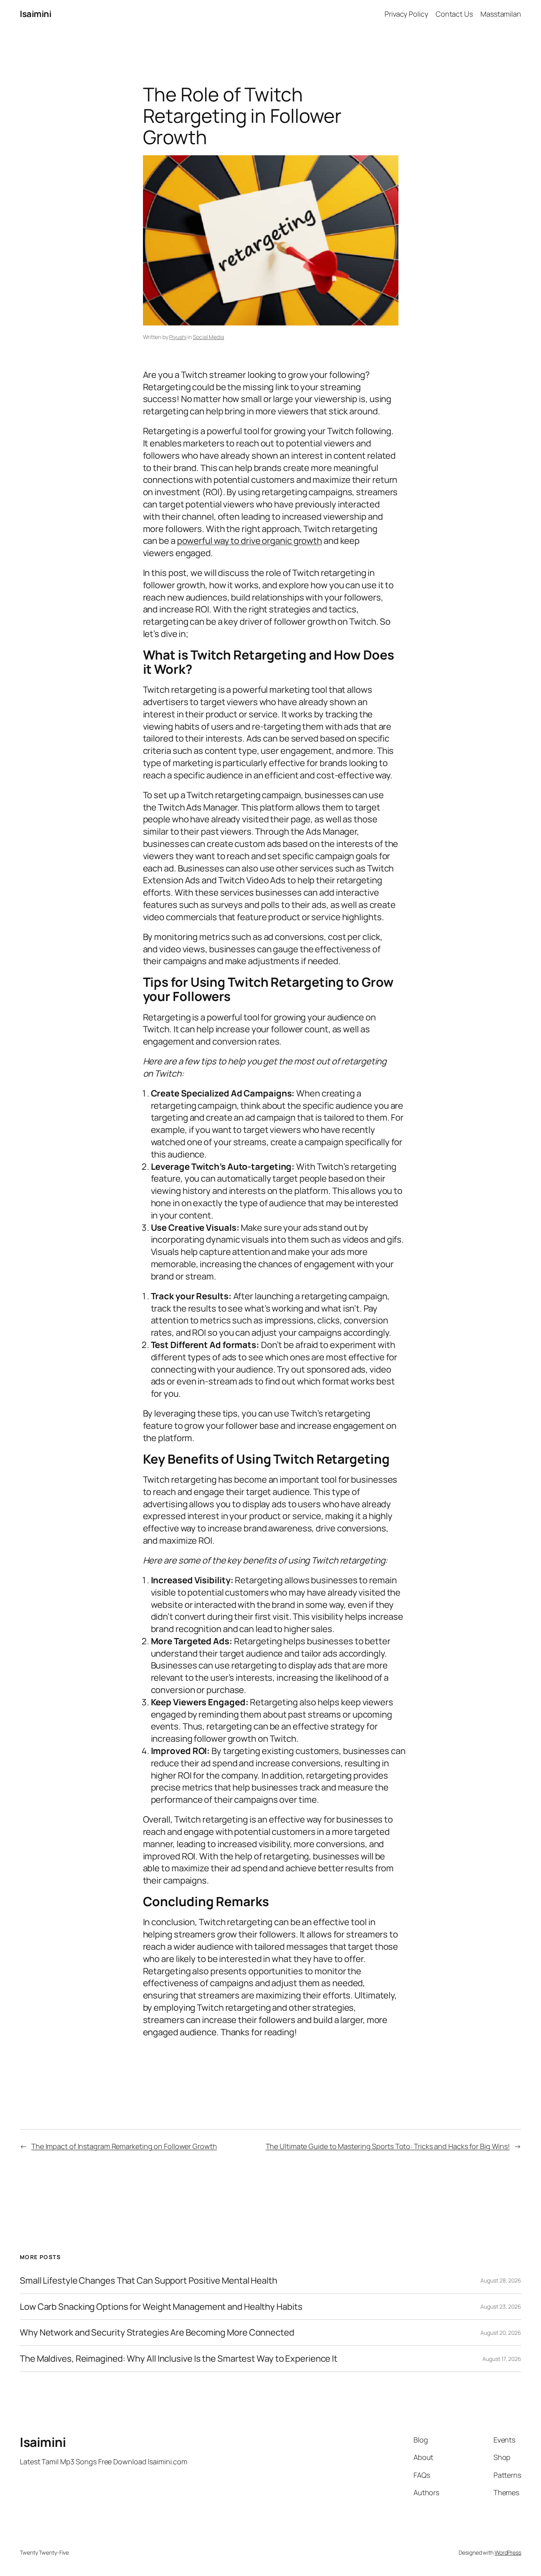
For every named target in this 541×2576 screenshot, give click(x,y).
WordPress (508, 2552)
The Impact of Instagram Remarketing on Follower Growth (124, 2146)
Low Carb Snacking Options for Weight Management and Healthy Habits (161, 2307)
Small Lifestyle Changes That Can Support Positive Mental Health (149, 2281)
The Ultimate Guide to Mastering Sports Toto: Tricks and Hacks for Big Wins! (388, 2146)
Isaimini (35, 14)
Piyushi (178, 337)
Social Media (209, 337)
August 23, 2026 (501, 2306)
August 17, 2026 (502, 2359)
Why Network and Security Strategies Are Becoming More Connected (157, 2333)
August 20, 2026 (501, 2333)
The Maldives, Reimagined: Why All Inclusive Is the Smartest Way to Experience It (179, 2359)
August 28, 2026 (501, 2280)
